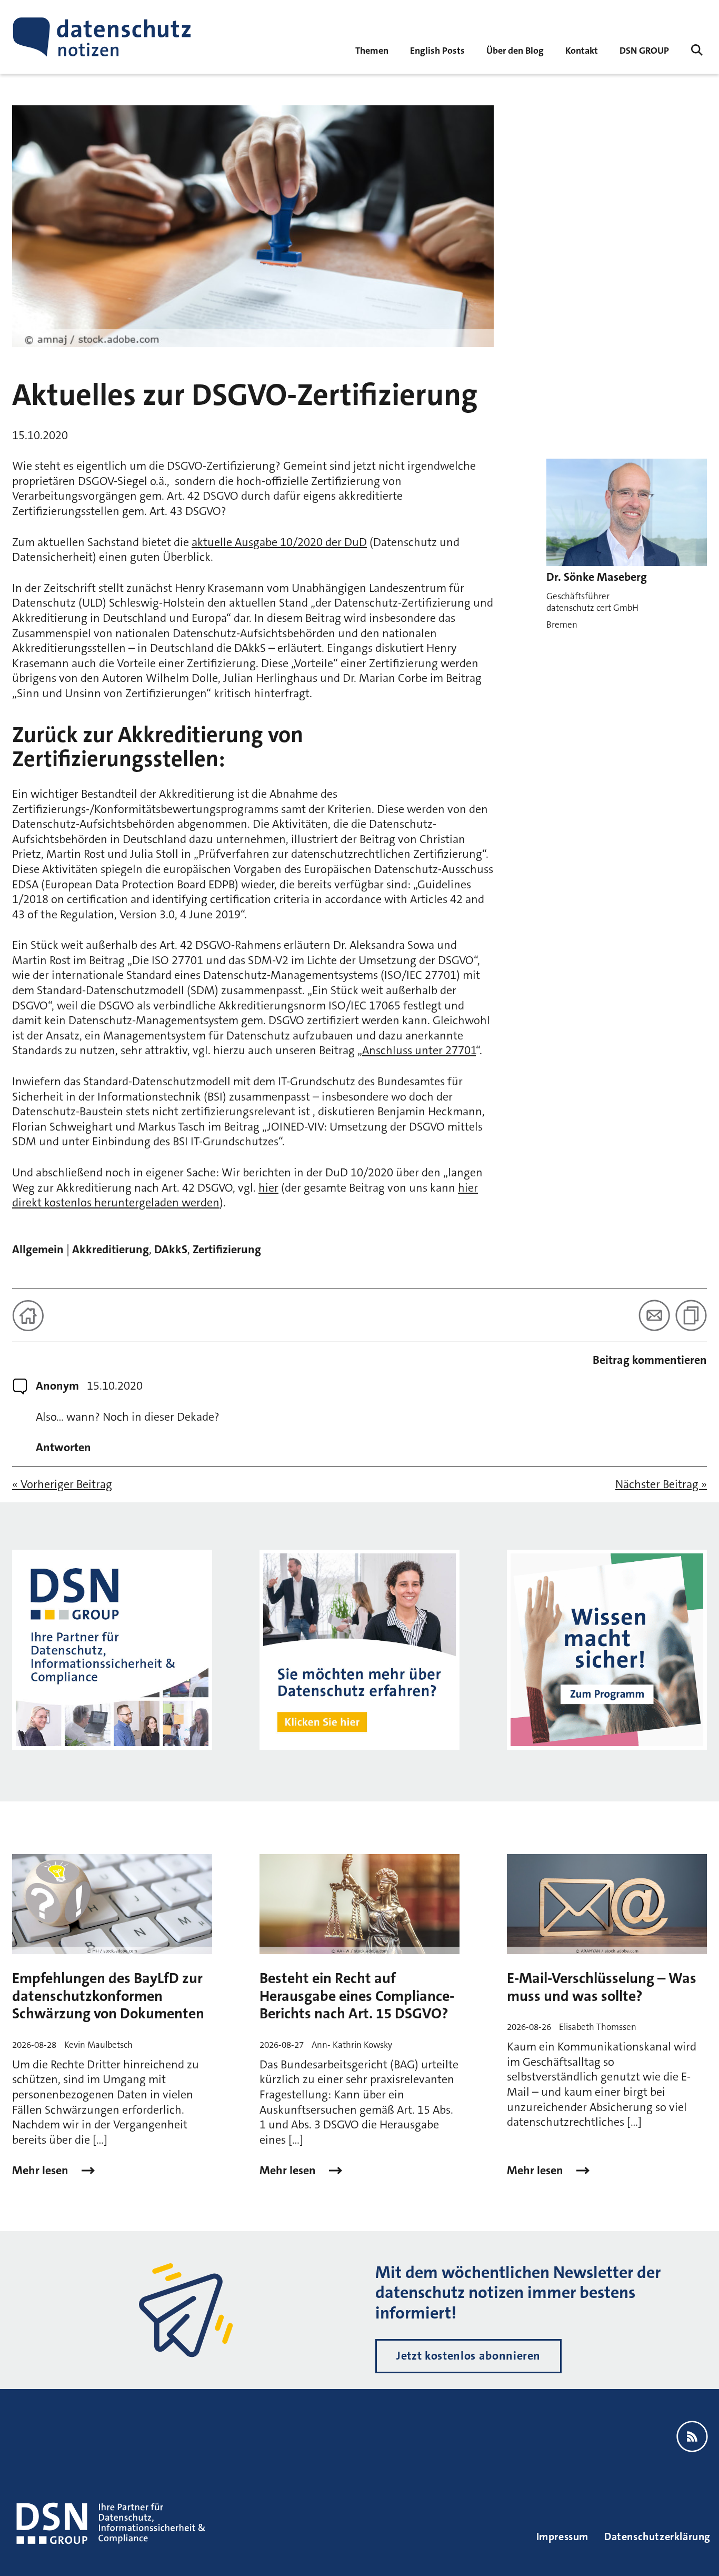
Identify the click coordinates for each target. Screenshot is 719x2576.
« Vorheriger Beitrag (62, 1484)
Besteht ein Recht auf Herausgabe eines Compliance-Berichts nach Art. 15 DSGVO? (357, 1996)
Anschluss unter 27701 (419, 1050)
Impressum (562, 2537)
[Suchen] (697, 50)
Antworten (63, 1448)
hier (268, 1188)
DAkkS (171, 1249)
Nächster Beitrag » (661, 1484)
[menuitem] (644, 50)
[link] (437, 50)
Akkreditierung (111, 1249)
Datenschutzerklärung (657, 2537)
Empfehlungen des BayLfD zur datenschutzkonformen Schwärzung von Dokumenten (108, 1996)
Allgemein (38, 1249)
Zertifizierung (227, 1249)
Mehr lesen (42, 2171)
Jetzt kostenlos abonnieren (468, 2356)
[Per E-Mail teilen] (654, 1315)
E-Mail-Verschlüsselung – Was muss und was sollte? (602, 1987)
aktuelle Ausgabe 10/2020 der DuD (279, 542)
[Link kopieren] (691, 1315)
